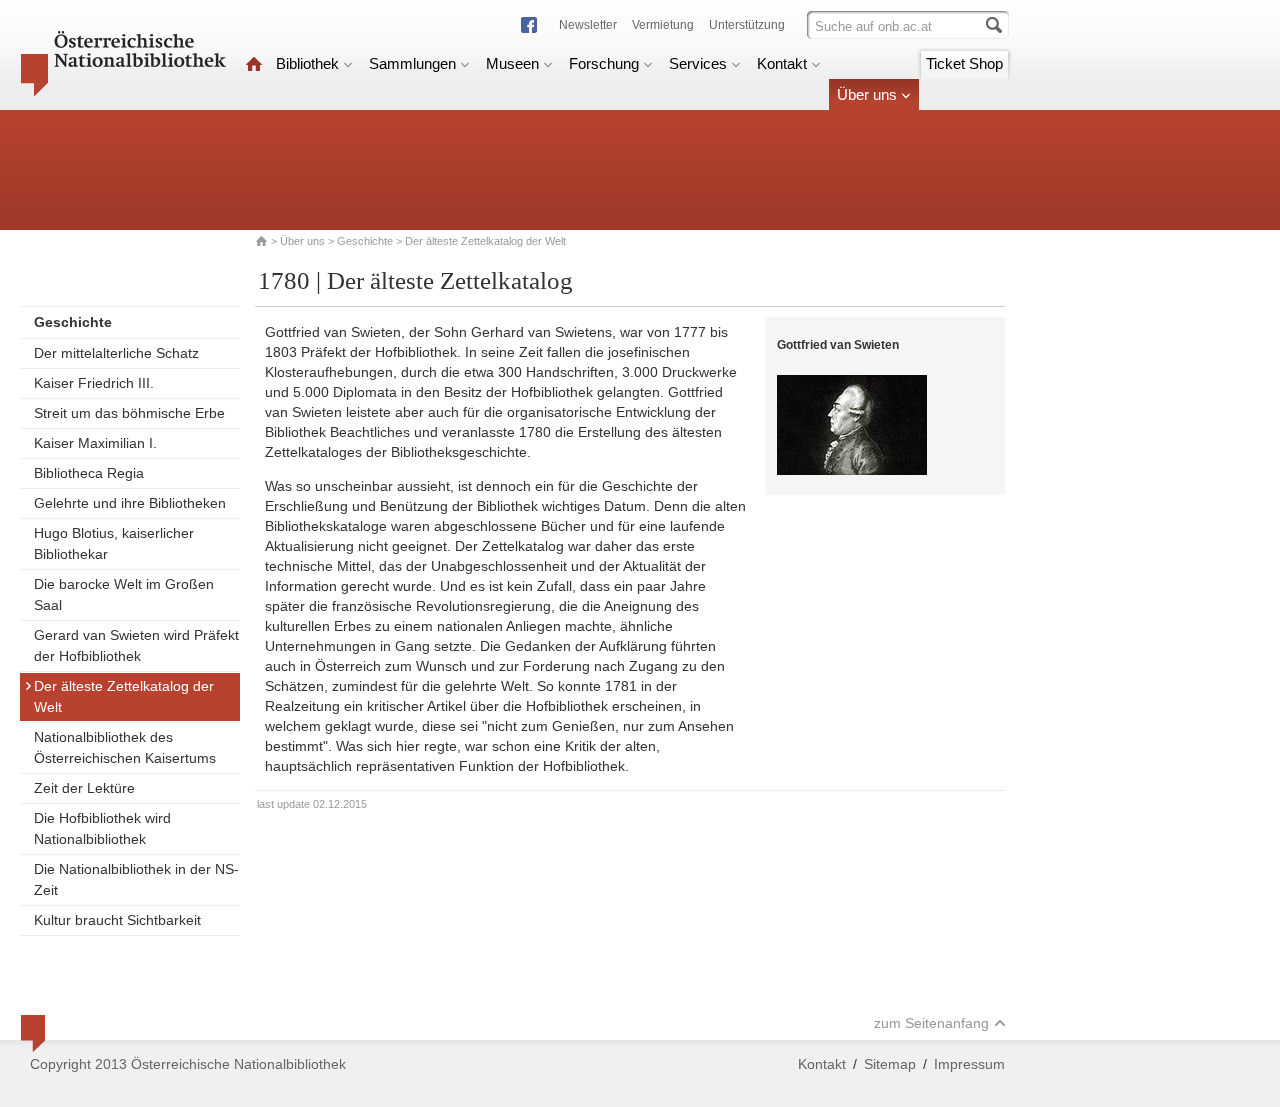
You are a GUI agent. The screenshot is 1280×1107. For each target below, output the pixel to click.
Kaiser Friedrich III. (94, 383)
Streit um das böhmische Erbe (129, 413)
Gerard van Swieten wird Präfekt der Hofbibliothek (136, 645)
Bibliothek (307, 63)
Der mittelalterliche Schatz (116, 353)
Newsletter (588, 25)
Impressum (969, 1064)
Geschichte (365, 241)
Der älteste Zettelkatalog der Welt (124, 696)
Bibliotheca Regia (89, 473)
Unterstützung (747, 25)
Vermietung (663, 25)
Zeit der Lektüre (84, 788)
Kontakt (782, 63)
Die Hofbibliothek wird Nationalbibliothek (102, 828)
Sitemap (890, 1064)
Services (698, 63)
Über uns (867, 94)
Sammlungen (412, 63)
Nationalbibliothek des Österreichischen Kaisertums (125, 747)
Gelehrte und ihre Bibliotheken (130, 503)
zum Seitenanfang (931, 1023)
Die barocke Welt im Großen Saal (124, 594)
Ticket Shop (964, 63)
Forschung (604, 63)
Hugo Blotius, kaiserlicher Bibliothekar (114, 543)
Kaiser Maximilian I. (95, 443)
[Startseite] (254, 63)
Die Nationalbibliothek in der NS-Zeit (136, 879)
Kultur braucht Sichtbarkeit (117, 920)
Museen (512, 63)
